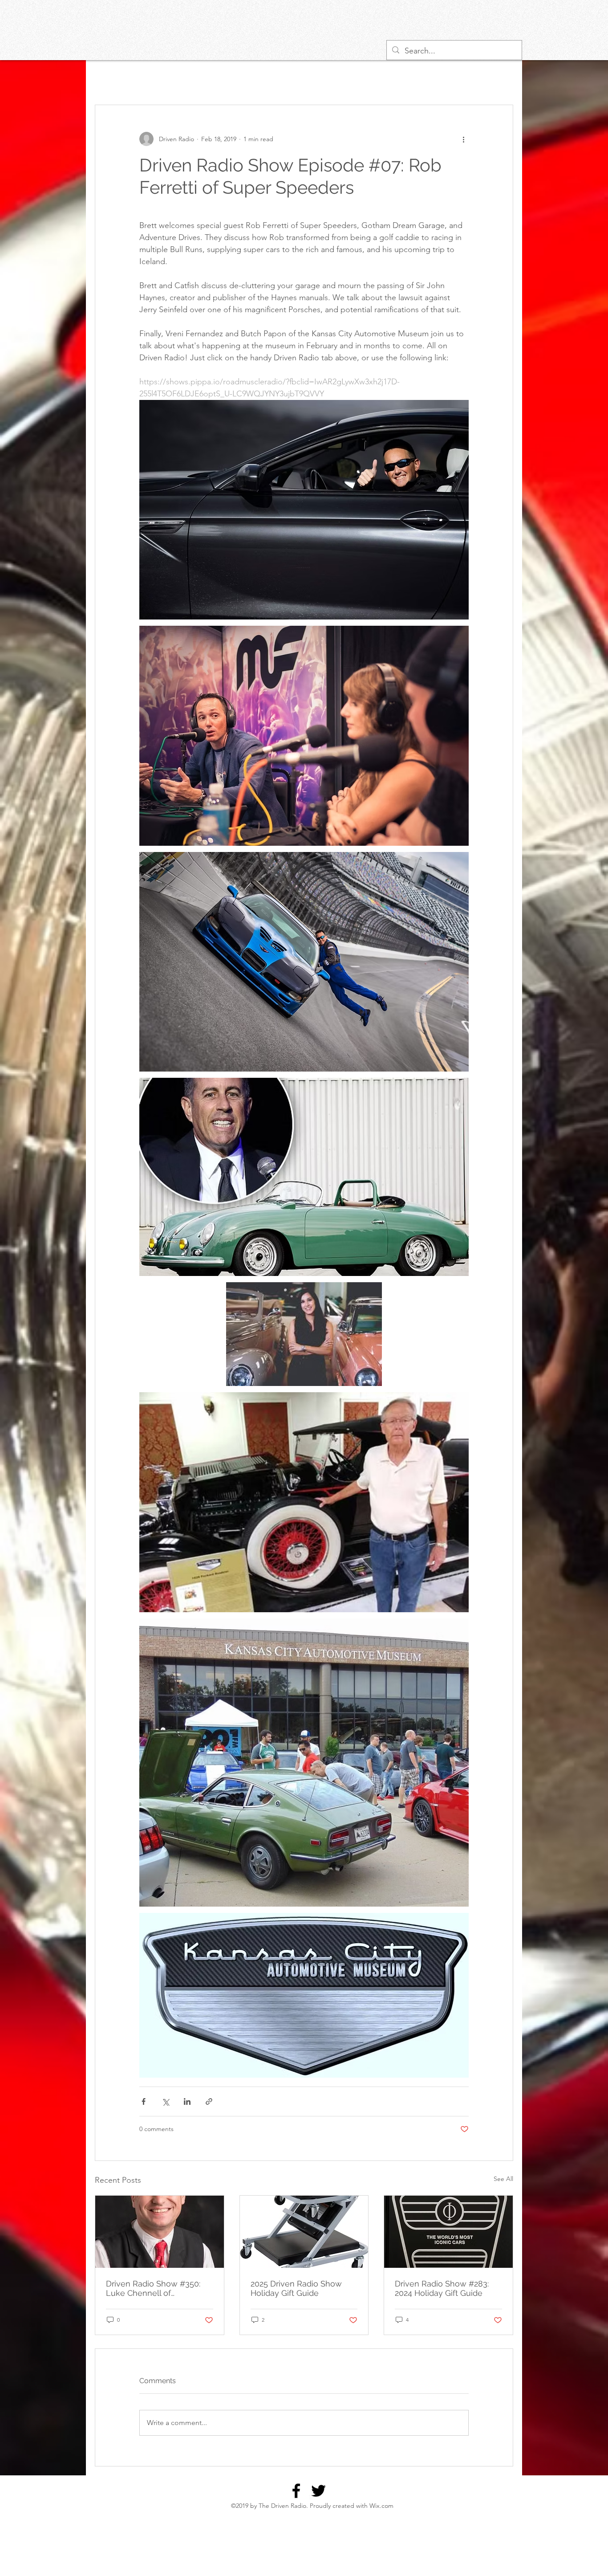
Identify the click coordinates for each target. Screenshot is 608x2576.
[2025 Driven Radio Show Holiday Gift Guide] (304, 2232)
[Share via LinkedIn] (187, 2101)
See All (503, 2179)
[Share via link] (209, 2101)
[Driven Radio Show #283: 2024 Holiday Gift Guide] (448, 2232)
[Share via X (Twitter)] (165, 2101)
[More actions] (463, 139)
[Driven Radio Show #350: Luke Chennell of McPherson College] (160, 2232)
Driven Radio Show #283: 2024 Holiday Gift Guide (442, 2288)
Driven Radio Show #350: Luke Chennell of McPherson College (153, 2288)
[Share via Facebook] (144, 2101)
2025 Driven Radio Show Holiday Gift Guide (296, 2288)
